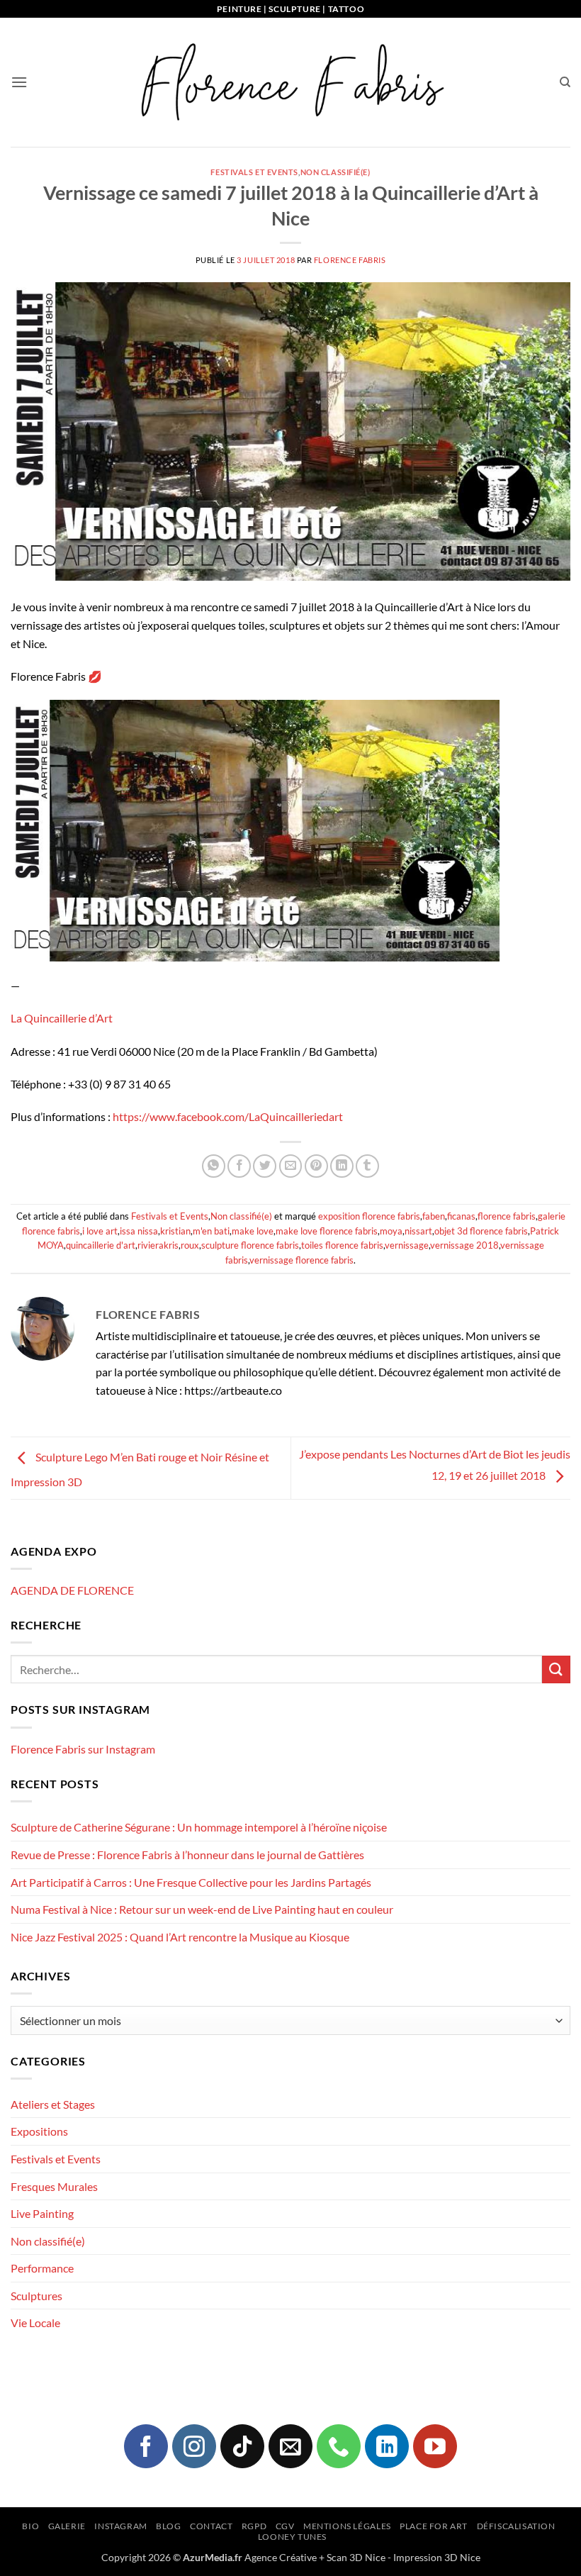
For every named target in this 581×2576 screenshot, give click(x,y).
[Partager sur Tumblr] (367, 1166)
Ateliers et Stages (53, 2104)
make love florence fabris (327, 1231)
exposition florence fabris (369, 1216)
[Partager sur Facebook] (239, 1166)
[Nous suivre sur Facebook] (146, 2446)
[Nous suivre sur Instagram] (194, 2446)
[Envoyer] (556, 1669)
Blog (168, 2526)
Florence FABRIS (350, 260)
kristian (175, 1231)
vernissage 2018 (464, 1245)
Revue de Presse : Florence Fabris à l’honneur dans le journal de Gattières (187, 1855)
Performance (42, 2268)
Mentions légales (347, 2526)
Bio (30, 2526)
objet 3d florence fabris (481, 1231)
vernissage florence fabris (301, 1260)
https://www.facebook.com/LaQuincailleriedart (228, 1116)
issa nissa (139, 1231)
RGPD (254, 2526)
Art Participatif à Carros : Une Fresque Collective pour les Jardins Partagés (191, 1882)
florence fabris (507, 1216)
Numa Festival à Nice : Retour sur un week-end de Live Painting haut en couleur (202, 1909)
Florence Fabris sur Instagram (83, 1749)
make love (253, 1231)
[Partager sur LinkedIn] (342, 1166)
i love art (100, 1231)
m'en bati (211, 1231)
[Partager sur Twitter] (265, 1166)
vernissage (407, 1245)
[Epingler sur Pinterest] (316, 1166)
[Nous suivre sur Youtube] (435, 2446)
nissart (418, 1231)
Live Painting (42, 2213)
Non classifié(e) (335, 172)
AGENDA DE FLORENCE (72, 1590)
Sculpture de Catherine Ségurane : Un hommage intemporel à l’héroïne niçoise (199, 1827)
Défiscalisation (516, 2526)
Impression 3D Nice (437, 2557)
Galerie (67, 2526)
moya (391, 1231)
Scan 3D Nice (356, 2557)
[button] (19, 82)
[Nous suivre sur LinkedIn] (387, 2446)
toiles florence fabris (342, 1245)
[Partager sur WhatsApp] (214, 1166)
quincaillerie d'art (101, 1245)
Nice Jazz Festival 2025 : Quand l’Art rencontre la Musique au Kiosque (180, 1937)
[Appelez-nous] (339, 2446)
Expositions (39, 2131)
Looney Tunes (292, 2537)
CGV (285, 2526)
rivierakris (158, 1245)
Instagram (121, 2526)
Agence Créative (281, 2557)
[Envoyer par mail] (291, 1166)
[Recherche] (565, 82)
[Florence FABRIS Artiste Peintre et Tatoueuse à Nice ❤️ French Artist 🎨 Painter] (290, 82)
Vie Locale (35, 2323)
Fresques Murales (54, 2186)
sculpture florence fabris (250, 1245)
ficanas (461, 1216)
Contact (211, 2526)
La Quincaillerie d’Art (62, 1018)
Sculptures (36, 2296)
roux (190, 1245)
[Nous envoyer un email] (290, 2446)
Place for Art (434, 2526)
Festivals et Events (254, 172)
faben (434, 1216)
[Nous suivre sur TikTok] (242, 2446)
